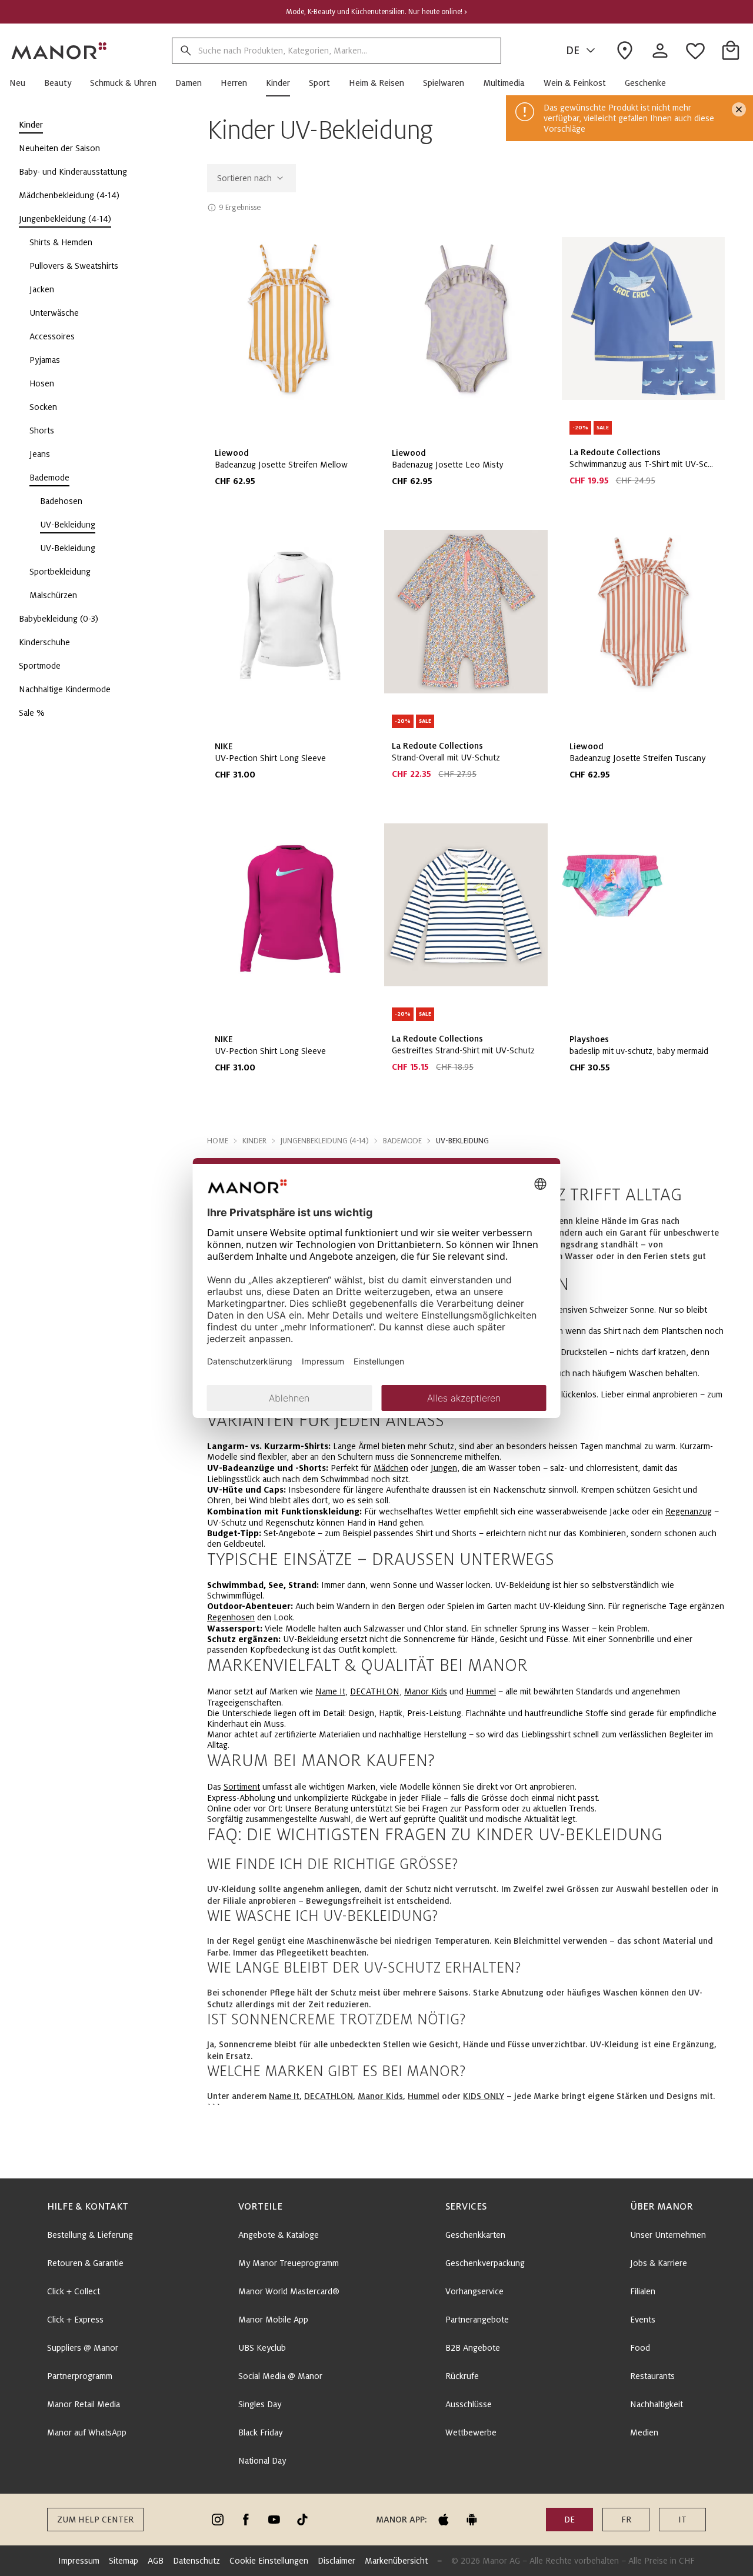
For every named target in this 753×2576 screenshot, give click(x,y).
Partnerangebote (477, 2320)
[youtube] (274, 2520)
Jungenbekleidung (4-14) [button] (325, 1141)
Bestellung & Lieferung (90, 2235)
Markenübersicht (396, 2561)
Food (640, 2348)
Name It (330, 1691)
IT (682, 2520)
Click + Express (75, 2320)
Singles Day (260, 2404)
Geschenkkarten (475, 2235)
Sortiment (242, 1787)
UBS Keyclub (262, 2348)
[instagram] (218, 2520)
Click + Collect (74, 2291)
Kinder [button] (254, 1141)
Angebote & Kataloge (279, 2235)
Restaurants (652, 2376)
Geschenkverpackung (485, 2263)
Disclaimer (336, 2561)
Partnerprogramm (80, 2376)
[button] (22, 83)
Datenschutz (196, 2561)
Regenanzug (689, 1511)
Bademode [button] (402, 1141)
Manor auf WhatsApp (87, 2432)
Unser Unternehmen (668, 2235)
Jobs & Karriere (659, 2263)
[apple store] (444, 2520)
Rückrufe (462, 2376)
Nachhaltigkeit (657, 2404)
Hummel (481, 1691)
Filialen (643, 2291)
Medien (644, 2432)
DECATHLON (375, 1691)
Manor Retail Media (84, 2404)
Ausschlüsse (469, 2404)
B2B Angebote (473, 2348)
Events (643, 2320)
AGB (156, 2561)
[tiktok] (302, 2520)
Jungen (444, 1468)
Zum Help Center (95, 2520)
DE (573, 51)
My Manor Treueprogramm (289, 2263)
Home (218, 1141)
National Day (262, 2461)
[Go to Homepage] (59, 51)
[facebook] (246, 2520)
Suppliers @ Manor (83, 2348)
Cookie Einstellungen (269, 2561)
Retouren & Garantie (85, 2263)
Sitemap (124, 2561)
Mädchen (391, 1468)
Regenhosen (231, 1617)
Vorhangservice (474, 2291)
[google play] (472, 2520)
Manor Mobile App (273, 2320)
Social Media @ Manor (280, 2376)
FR (626, 2520)
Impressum (79, 2561)
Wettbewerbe (471, 2432)
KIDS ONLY (484, 2096)
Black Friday (260, 2432)
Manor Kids (426, 1691)
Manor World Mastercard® (289, 2291)
